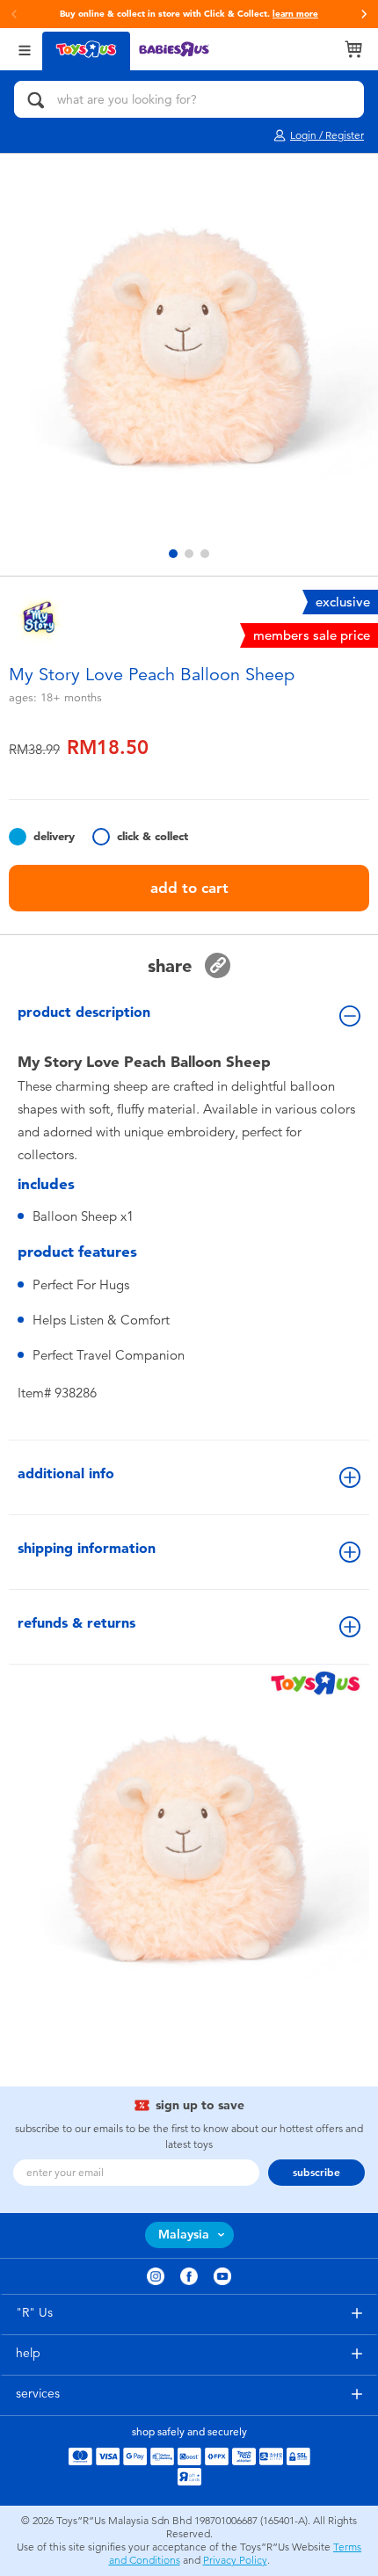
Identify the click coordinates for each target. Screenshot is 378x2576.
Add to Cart (189, 888)
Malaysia (184, 2235)
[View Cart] (353, 49)
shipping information (87, 1548)
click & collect (153, 836)
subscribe (316, 2173)
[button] (364, 14)
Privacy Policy (235, 2560)
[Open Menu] (25, 49)
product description (84, 1012)
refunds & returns (76, 1623)
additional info (66, 1473)
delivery (54, 836)
